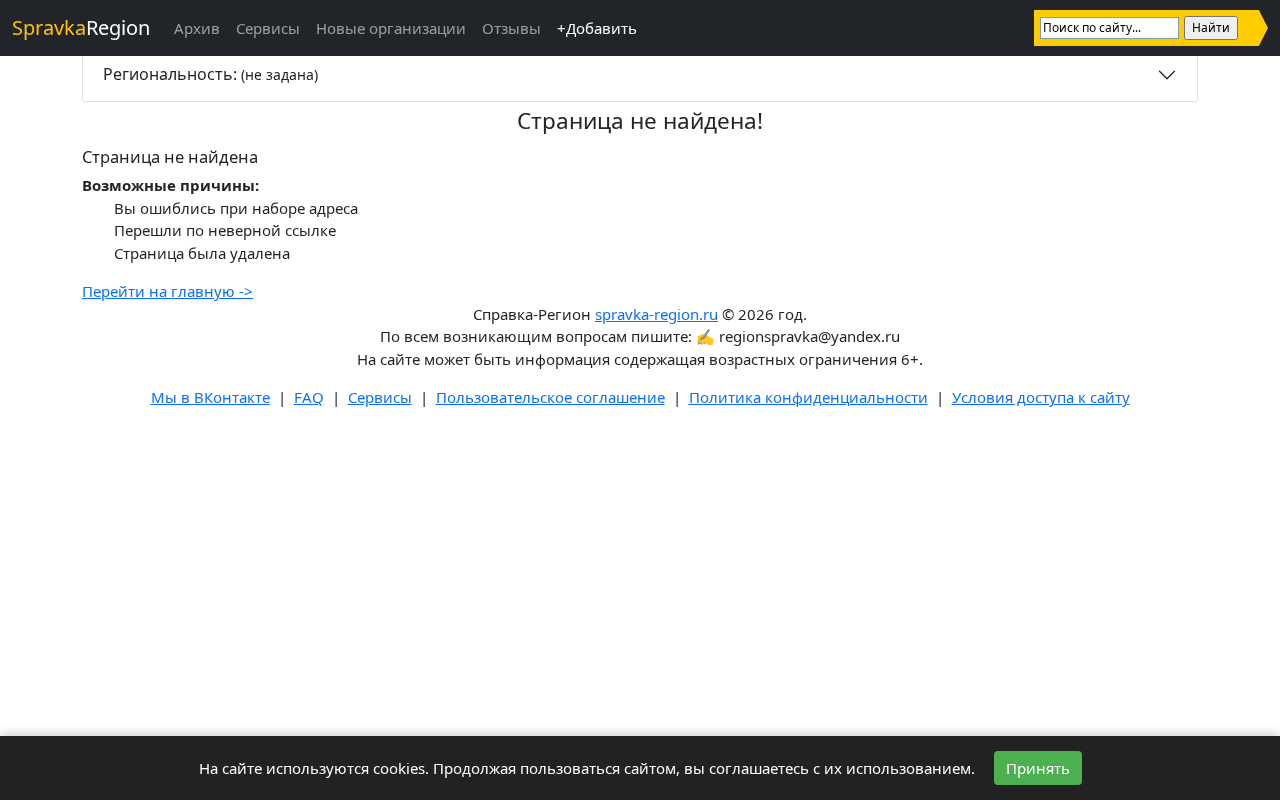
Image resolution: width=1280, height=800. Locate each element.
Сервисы (268, 28)
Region (81, 27)
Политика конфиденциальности (808, 397)
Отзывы (511, 28)
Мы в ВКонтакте (210, 397)
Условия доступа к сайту (1041, 397)
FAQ (309, 397)
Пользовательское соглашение (550, 397)
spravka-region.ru (656, 314)
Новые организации (391, 28)
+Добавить (597, 28)
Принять (1038, 768)
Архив (197, 28)
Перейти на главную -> (167, 291)
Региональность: (210, 74)
